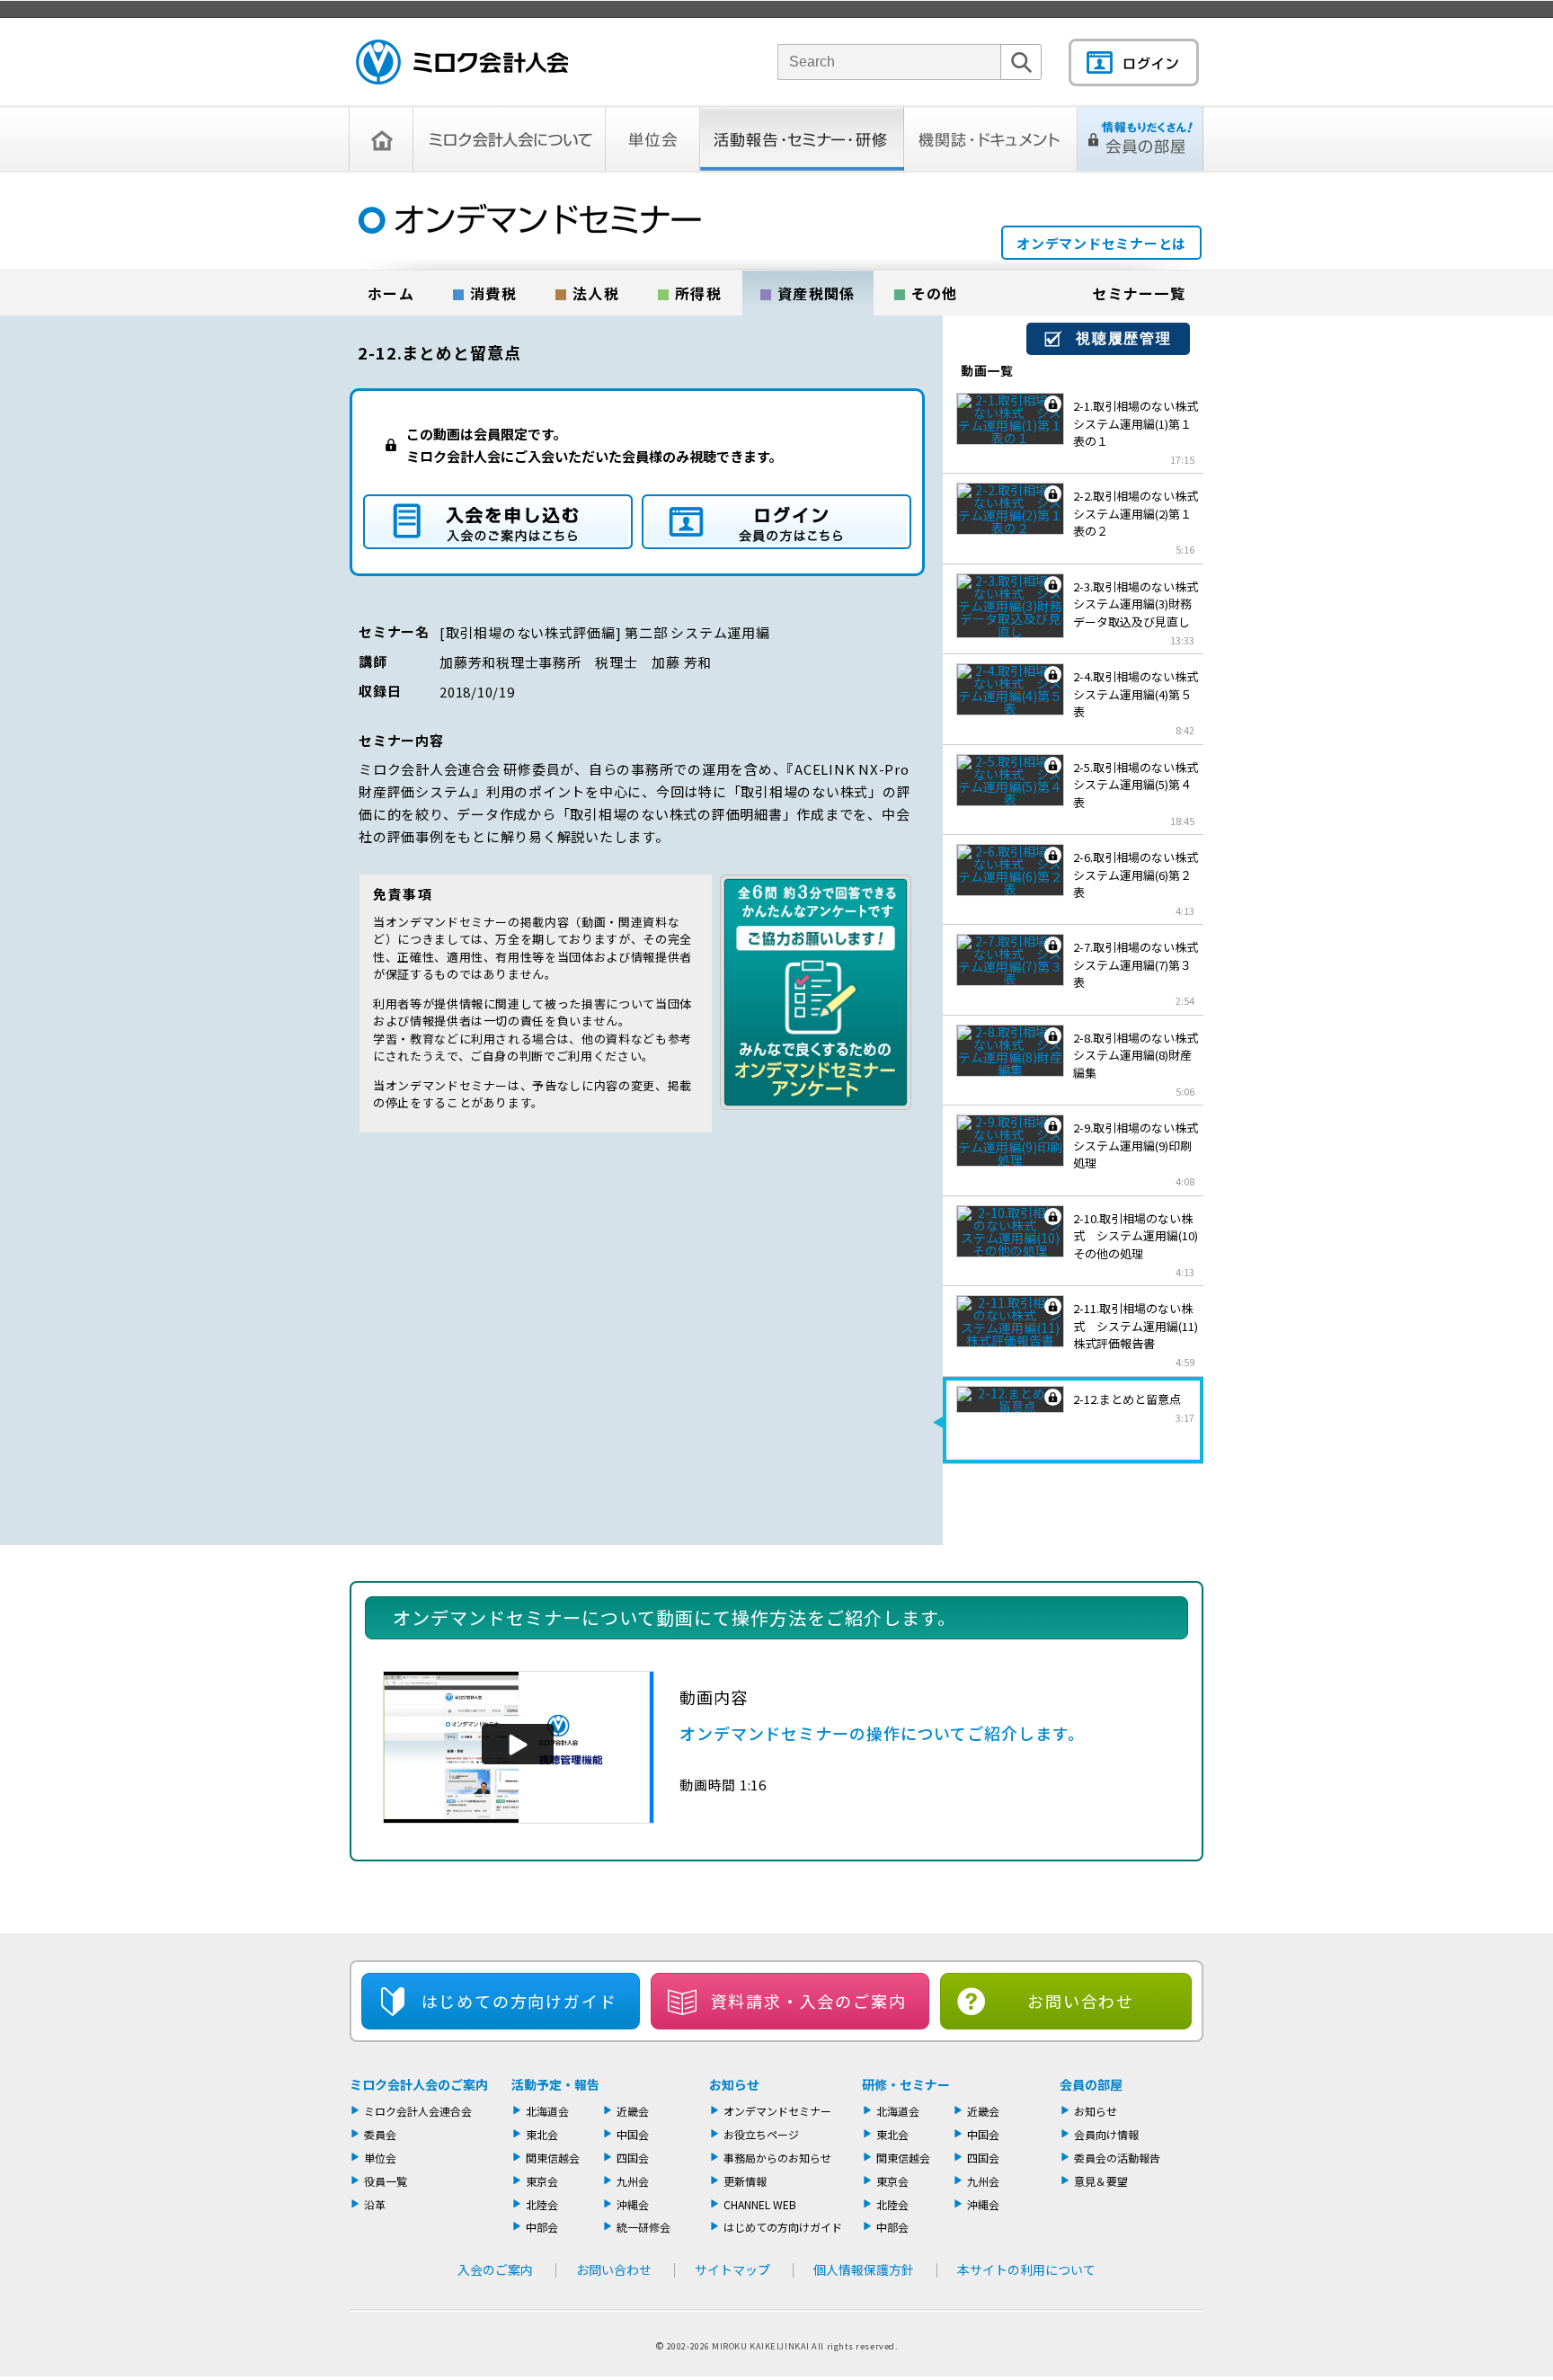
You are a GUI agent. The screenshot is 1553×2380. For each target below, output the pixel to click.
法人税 (596, 293)
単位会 (653, 139)
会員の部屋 (1091, 2084)
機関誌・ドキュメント (991, 139)
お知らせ (734, 2084)
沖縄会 (633, 2204)
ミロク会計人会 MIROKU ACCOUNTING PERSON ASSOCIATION (462, 62)
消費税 (493, 293)
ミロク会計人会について (510, 139)
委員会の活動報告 (1117, 2158)
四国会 (633, 2158)
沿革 (375, 2204)
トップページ (381, 139)
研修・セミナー (906, 2084)
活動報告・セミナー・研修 (802, 139)
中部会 (542, 2227)
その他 (935, 293)
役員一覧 (386, 2181)
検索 (1021, 80)
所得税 (698, 293)
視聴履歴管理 (1124, 338)
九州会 (633, 2181)
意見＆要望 (1101, 2181)
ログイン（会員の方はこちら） (776, 522)
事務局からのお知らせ (777, 2158)
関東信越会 (553, 2158)
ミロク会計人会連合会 (418, 2111)
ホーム (391, 293)
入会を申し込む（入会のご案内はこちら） (498, 522)
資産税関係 (816, 293)
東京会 (542, 2181)
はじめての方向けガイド (783, 2227)
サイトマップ (732, 2269)
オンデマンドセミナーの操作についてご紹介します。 (882, 1733)
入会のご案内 (495, 2269)
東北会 (542, 2134)
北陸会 (542, 2204)
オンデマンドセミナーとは (1101, 243)
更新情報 (745, 2181)
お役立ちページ (761, 2134)
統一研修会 (643, 2227)
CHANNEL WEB (760, 2204)
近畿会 (633, 2111)
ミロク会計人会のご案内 (419, 2084)
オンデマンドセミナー (777, 2111)
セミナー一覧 (1139, 293)
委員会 (380, 2134)
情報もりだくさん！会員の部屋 (1140, 139)
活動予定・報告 (555, 2084)
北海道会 (547, 2111)
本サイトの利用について (1026, 2269)
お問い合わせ (1081, 2001)
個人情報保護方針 (864, 2269)
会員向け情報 (1106, 2134)
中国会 (633, 2134)
